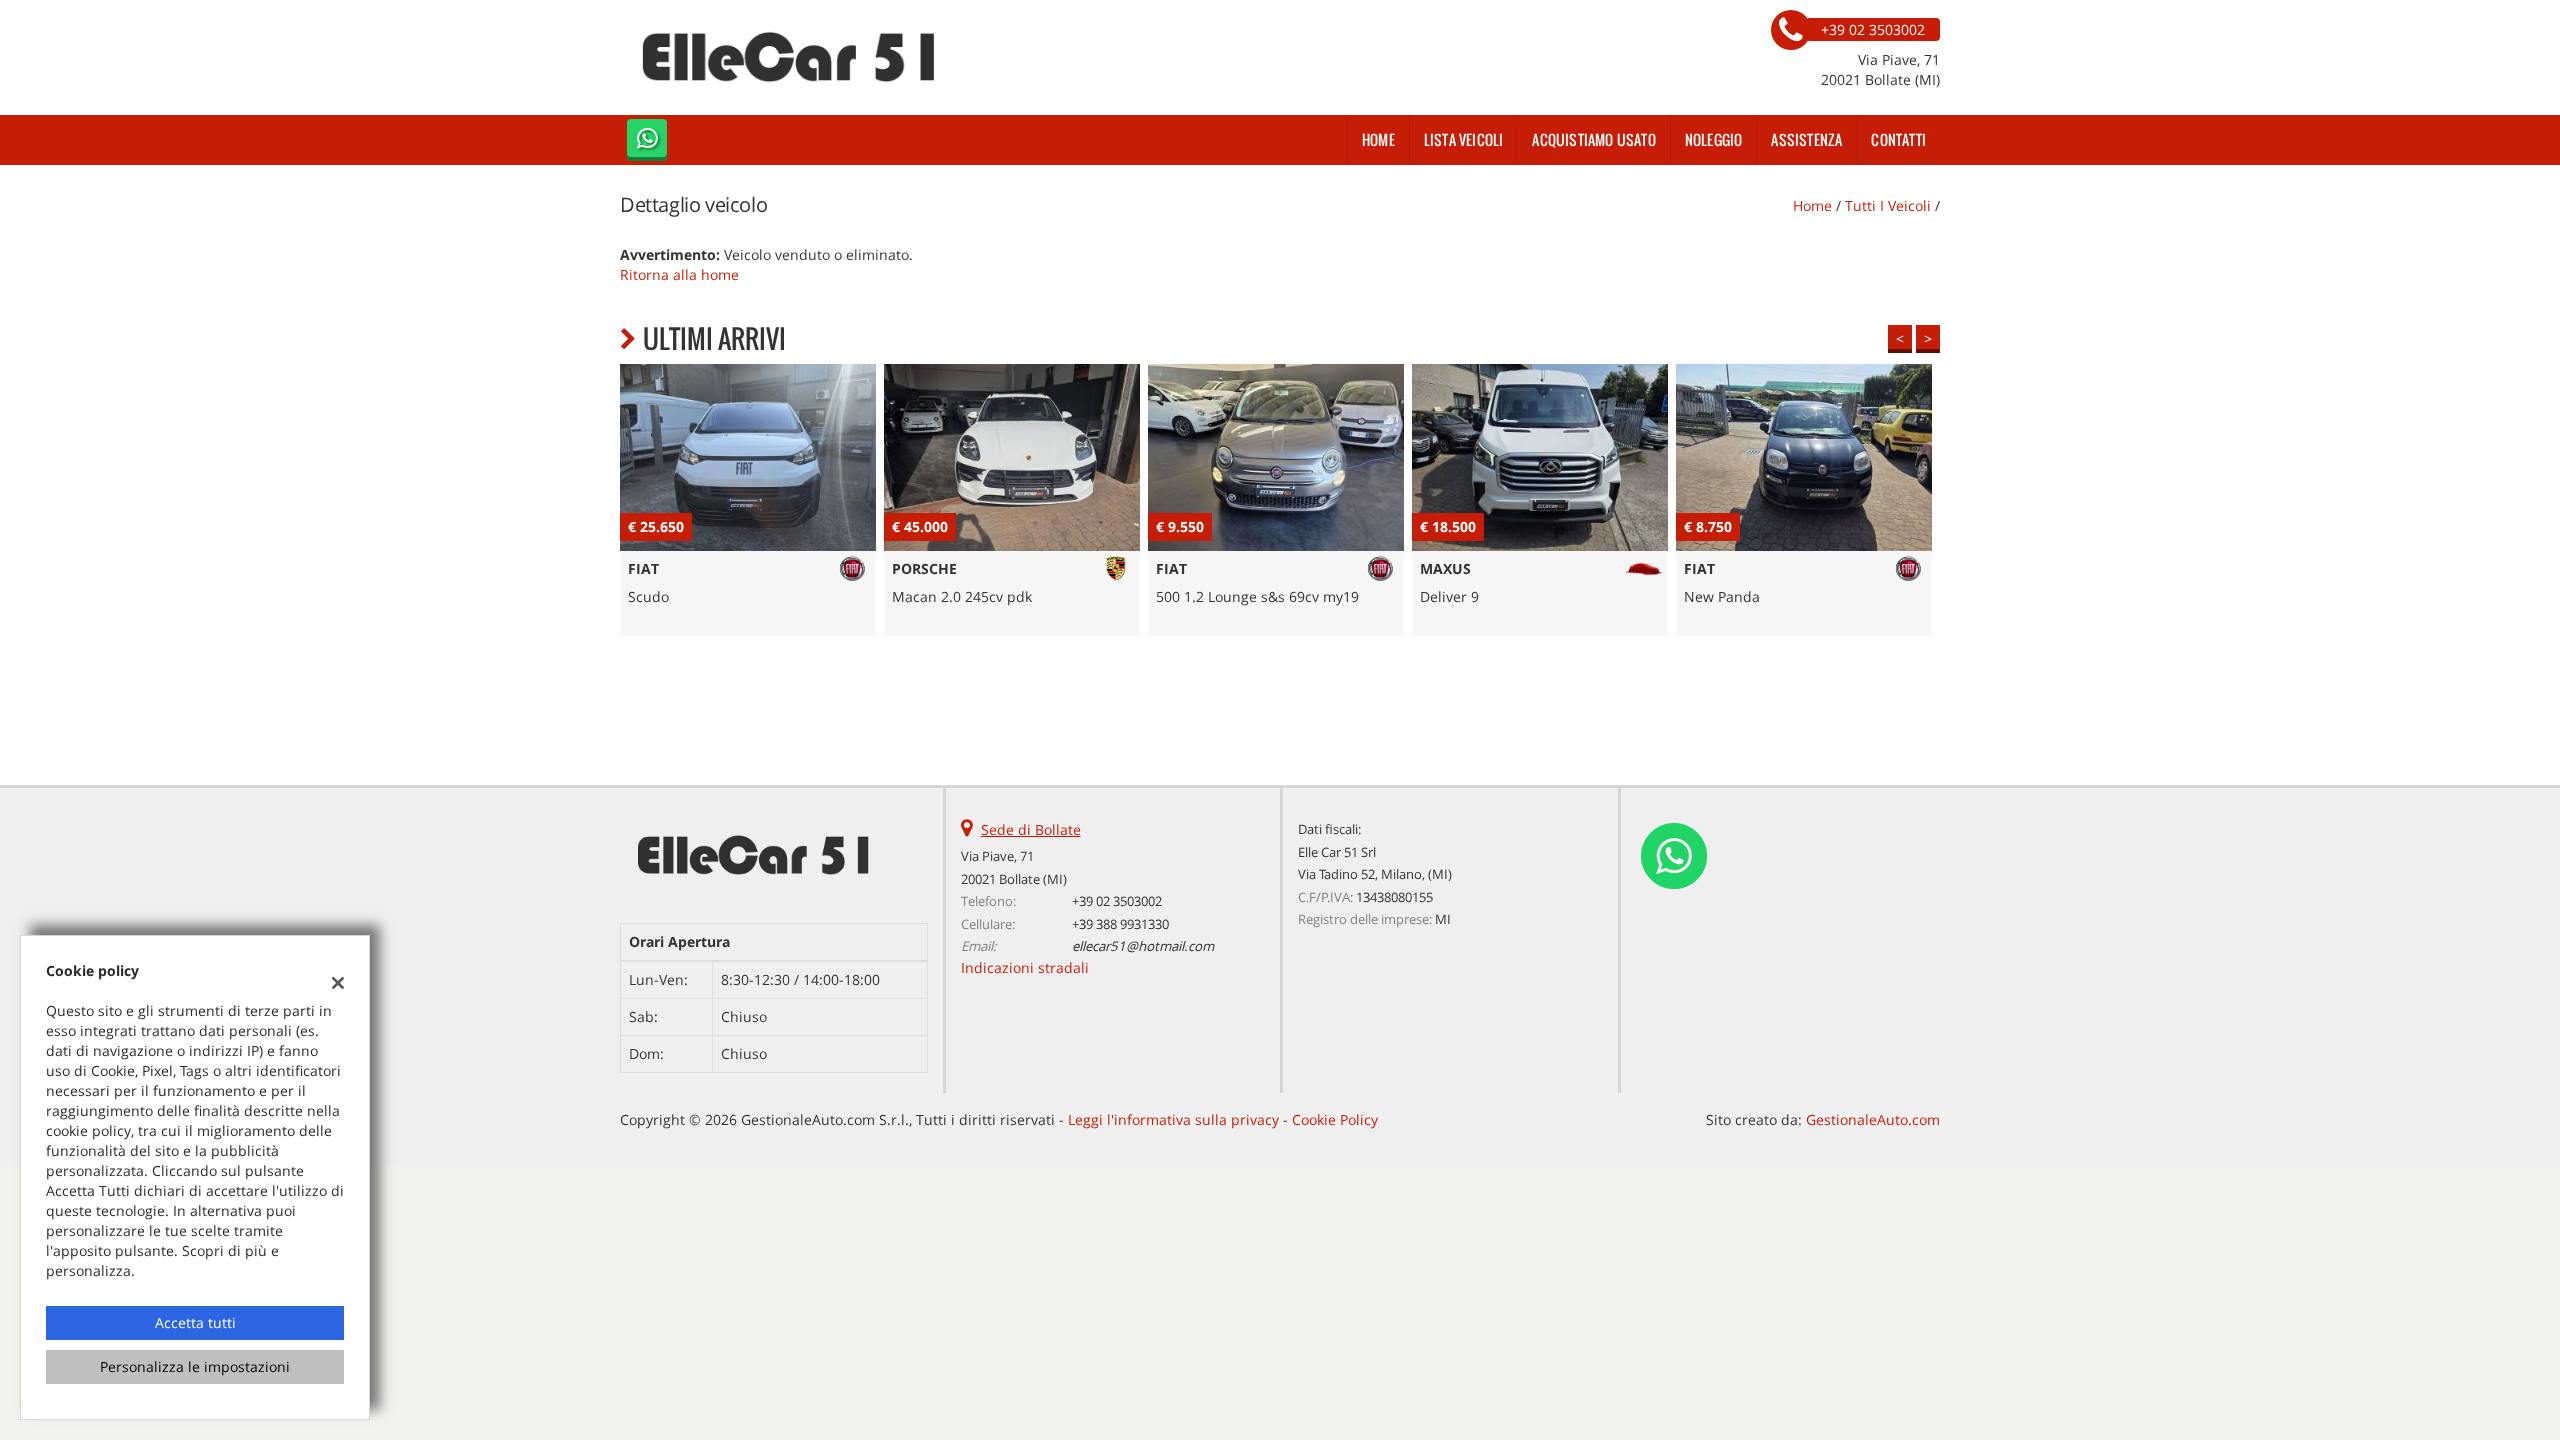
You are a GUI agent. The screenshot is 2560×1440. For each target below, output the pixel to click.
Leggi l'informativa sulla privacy (1173, 1119)
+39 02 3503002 (1117, 901)
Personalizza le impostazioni (195, 1366)
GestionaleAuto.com (1873, 1119)
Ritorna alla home (679, 274)
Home (1378, 139)
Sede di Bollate (1031, 829)
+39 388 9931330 (1120, 924)
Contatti (1898, 139)
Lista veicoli (1464, 139)
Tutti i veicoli (1888, 205)
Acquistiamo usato (1593, 139)
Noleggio (1714, 139)
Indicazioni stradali (1025, 967)
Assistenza (1806, 139)
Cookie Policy (1335, 1119)
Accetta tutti (195, 1322)
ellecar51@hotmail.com (1143, 946)
